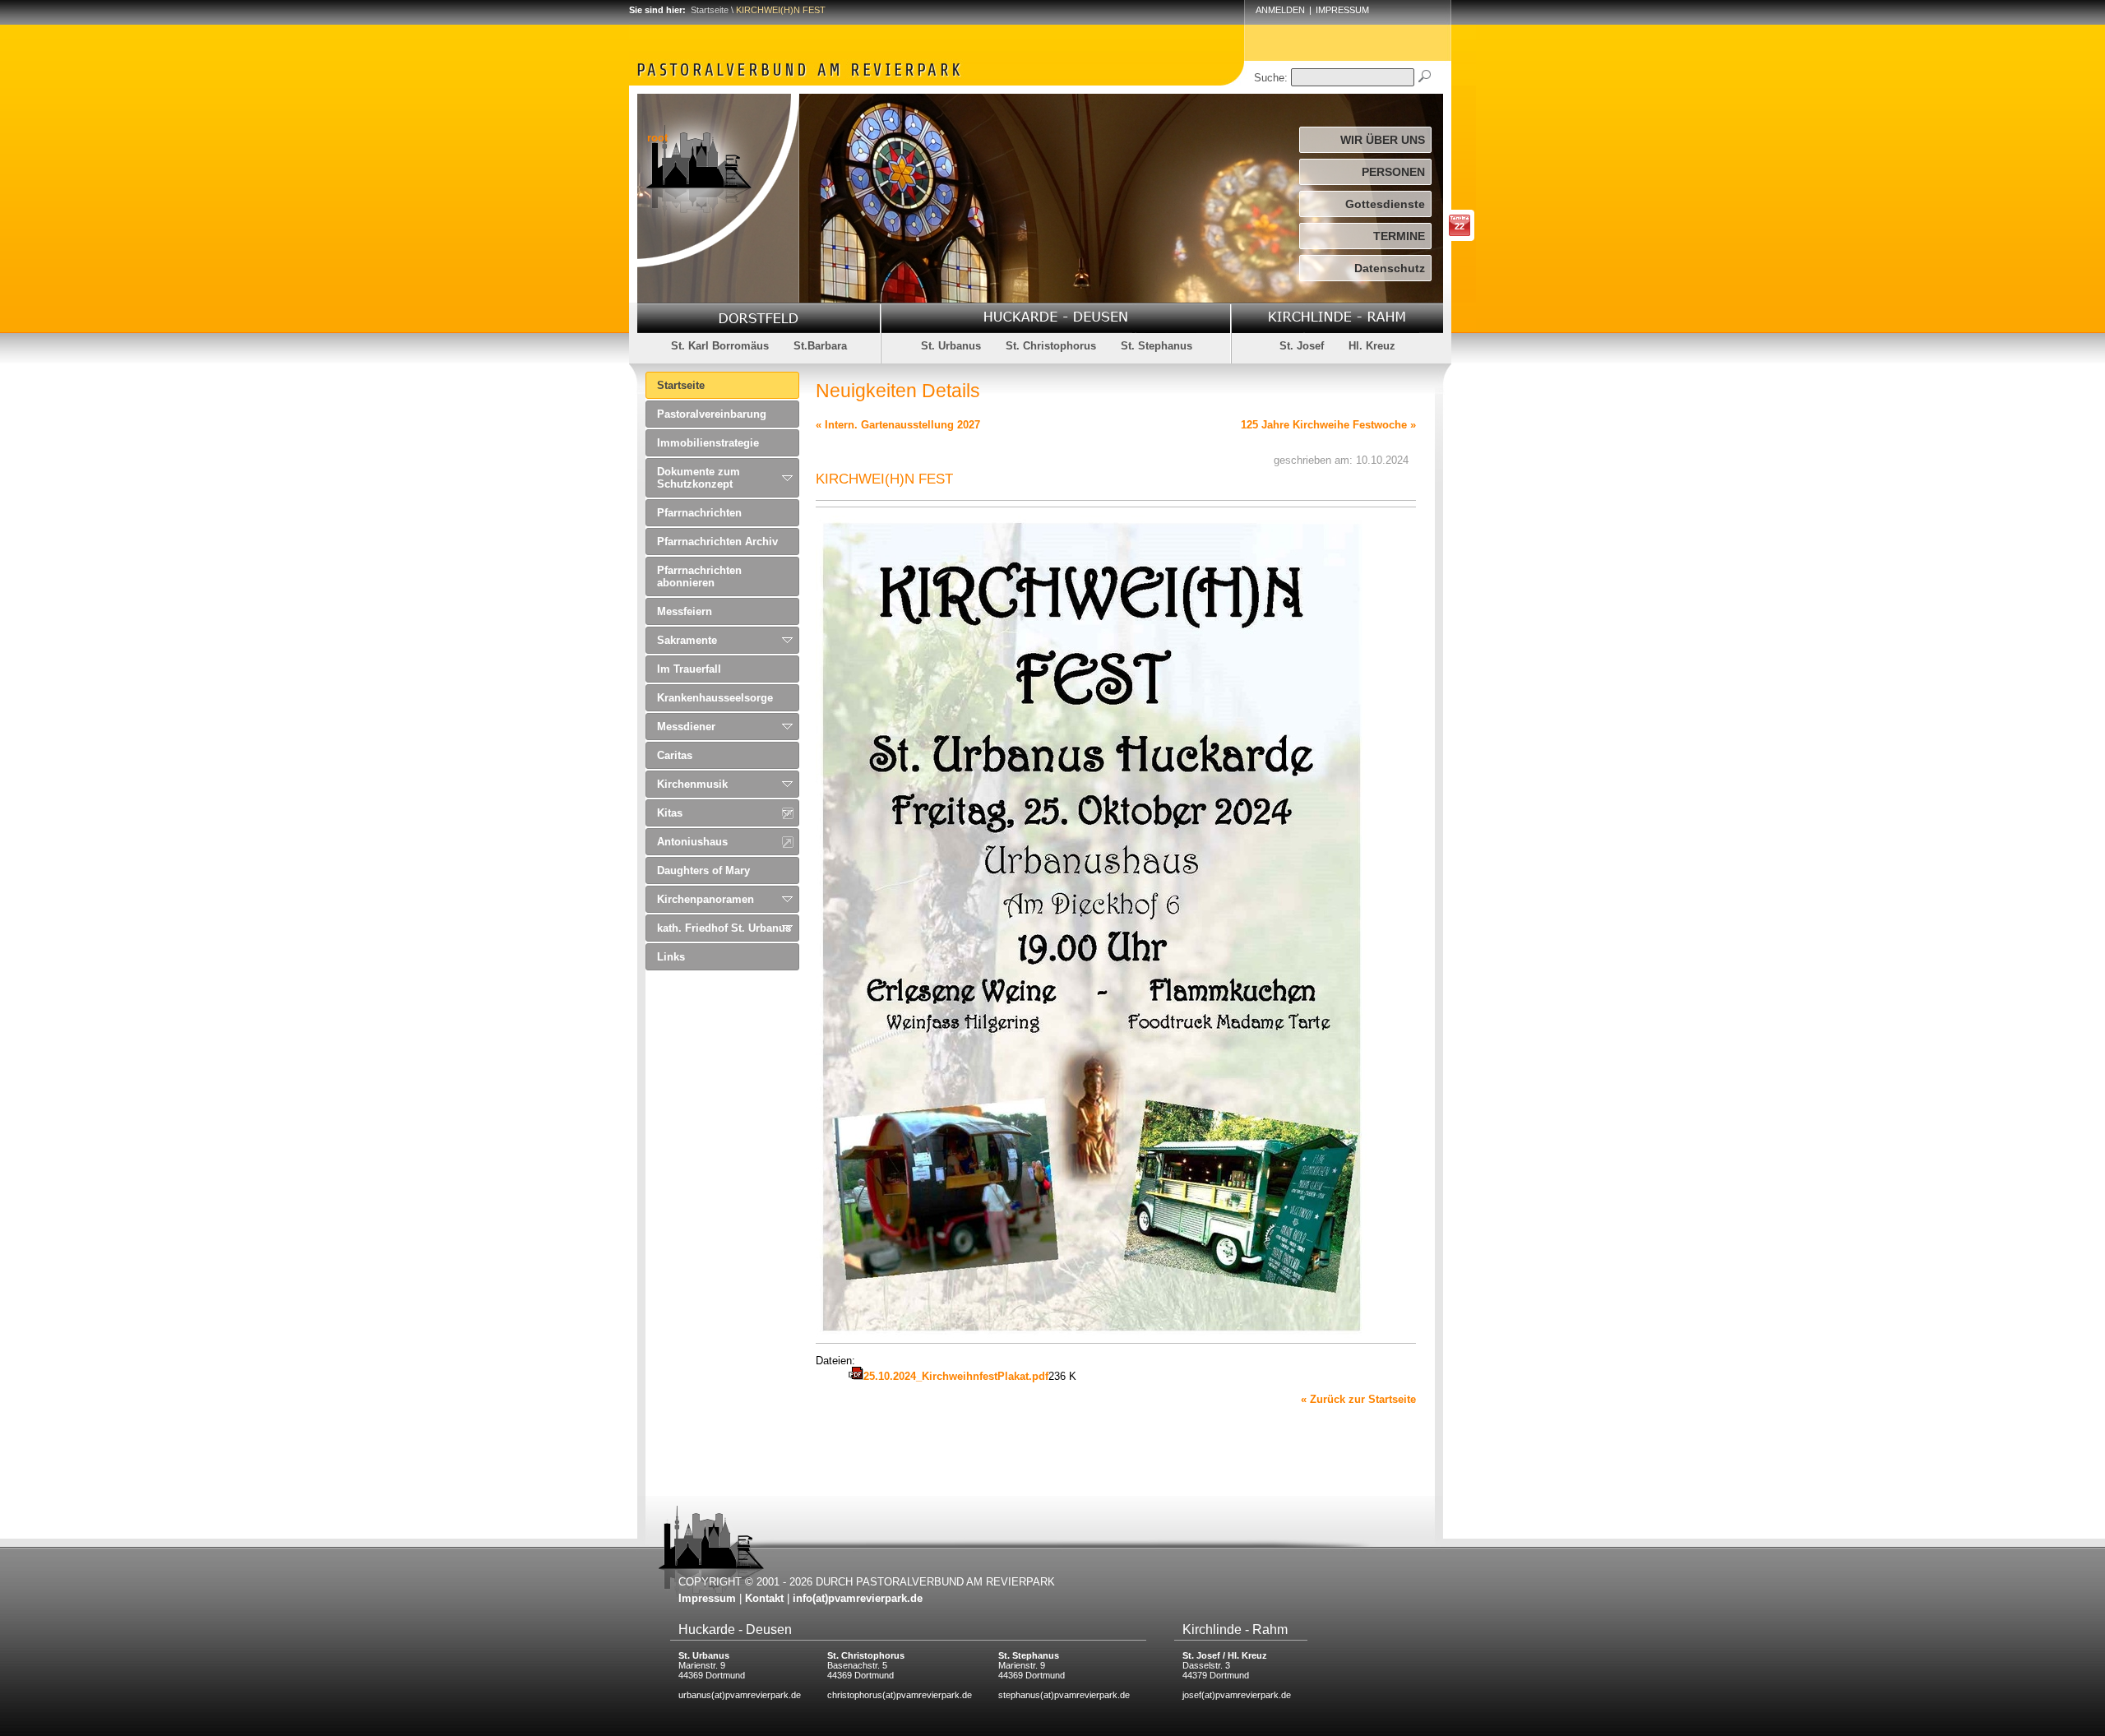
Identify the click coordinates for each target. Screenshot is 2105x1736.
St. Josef (1302, 346)
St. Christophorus (1051, 346)
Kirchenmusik (692, 784)
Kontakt (764, 1598)
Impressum (707, 1598)
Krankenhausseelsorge (715, 698)
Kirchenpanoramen (706, 899)
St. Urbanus (951, 346)
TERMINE (1399, 236)
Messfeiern (685, 611)
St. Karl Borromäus (720, 346)
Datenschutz (1390, 268)
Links (671, 957)
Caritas (675, 755)
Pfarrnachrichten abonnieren (699, 576)
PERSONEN (1393, 172)
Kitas (670, 813)
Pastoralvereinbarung (712, 414)
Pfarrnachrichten (699, 513)
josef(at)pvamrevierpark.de (1237, 1695)
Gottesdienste (1385, 204)
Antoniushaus (692, 842)
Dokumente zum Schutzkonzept (699, 478)
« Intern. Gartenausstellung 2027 (898, 425)
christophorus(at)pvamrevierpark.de (900, 1695)
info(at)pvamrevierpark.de (858, 1598)
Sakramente (687, 640)
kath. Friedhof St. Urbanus (724, 928)
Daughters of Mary (703, 870)
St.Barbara (820, 346)
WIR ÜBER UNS (1383, 140)
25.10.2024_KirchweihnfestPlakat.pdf (956, 1376)
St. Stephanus (1157, 346)
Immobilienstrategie (708, 443)
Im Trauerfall (689, 669)
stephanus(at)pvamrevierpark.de (1064, 1695)
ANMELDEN (1280, 10)
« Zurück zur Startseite (1358, 1399)
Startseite (710, 10)
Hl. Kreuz (1372, 346)
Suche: (1271, 78)
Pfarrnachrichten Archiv (717, 542)
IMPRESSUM (1342, 10)
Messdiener (686, 727)
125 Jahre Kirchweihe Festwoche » (1328, 425)
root (657, 138)
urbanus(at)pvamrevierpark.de (740, 1695)
